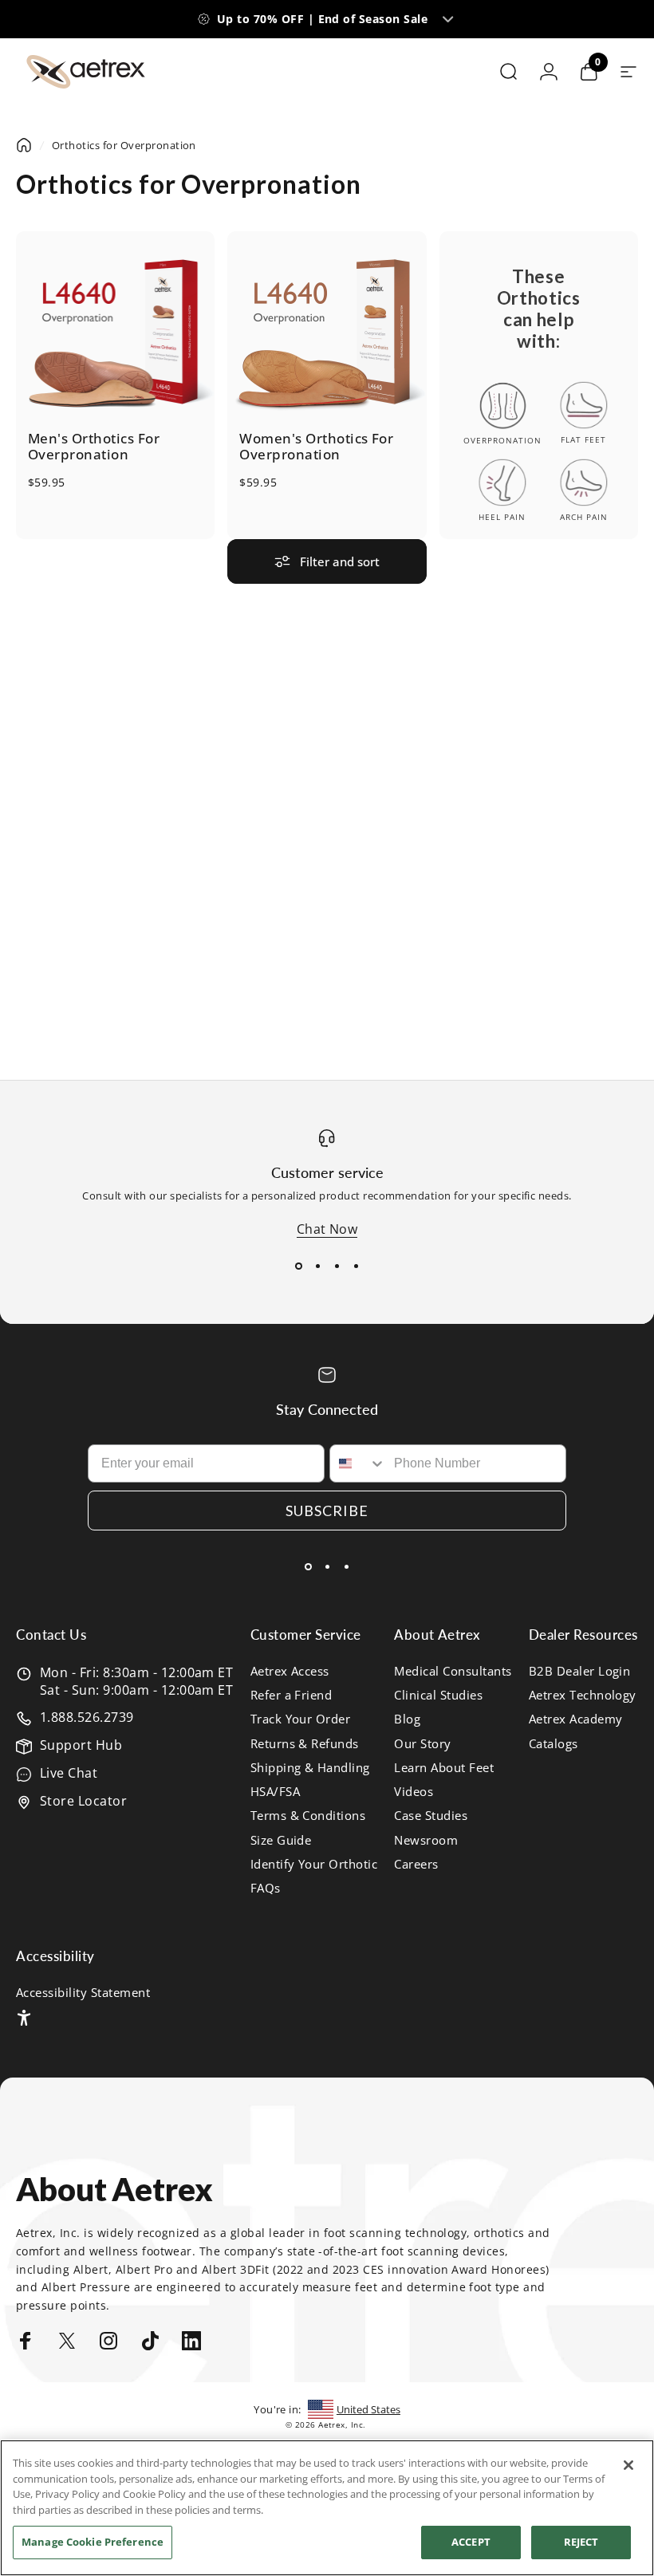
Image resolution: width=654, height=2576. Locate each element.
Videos (414, 1791)
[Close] (628, 2465)
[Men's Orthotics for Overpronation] (115, 331)
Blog (407, 1719)
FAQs (266, 1888)
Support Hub (81, 1745)
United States (368, 2409)
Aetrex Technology (583, 1695)
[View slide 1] (298, 1266)
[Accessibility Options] (24, 2018)
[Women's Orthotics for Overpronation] (327, 331)
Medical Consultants (453, 1671)
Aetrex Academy (576, 1719)
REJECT (581, 2542)
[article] (539, 385)
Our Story (422, 1743)
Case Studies (431, 1815)
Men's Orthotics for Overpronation (94, 447)
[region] (327, 2508)
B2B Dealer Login (580, 1671)
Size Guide (281, 1840)
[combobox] (358, 1463)
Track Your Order (301, 1719)
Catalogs (554, 1743)
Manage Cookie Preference (93, 2542)
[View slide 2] (317, 1266)
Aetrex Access (290, 1671)
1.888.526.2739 (87, 1717)
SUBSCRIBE (327, 1511)
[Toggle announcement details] (447, 19)
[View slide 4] (356, 1266)
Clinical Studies (438, 1695)
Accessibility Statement (83, 1992)
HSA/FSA (275, 1791)
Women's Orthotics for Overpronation (316, 447)
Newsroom (426, 1840)
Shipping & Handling (310, 1767)
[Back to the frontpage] (24, 145)
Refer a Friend (292, 1695)
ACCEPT (471, 2542)
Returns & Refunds (305, 1743)
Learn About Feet (444, 1767)
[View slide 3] (337, 1266)
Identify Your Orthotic (314, 1864)
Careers (416, 1864)
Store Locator (83, 1801)
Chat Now (327, 1229)
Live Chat (69, 1773)
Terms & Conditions (308, 1815)
